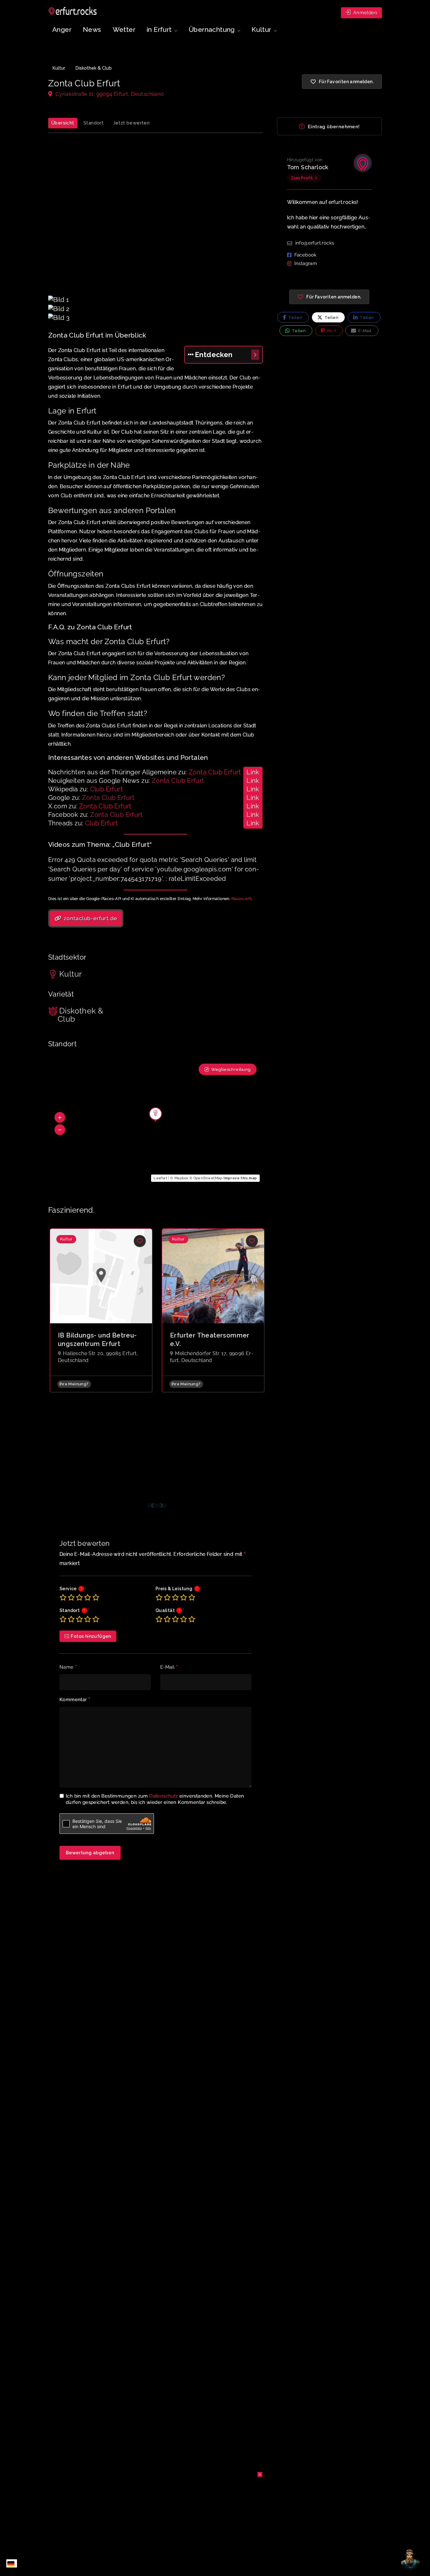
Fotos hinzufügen (91, 1636)
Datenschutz (164, 1796)
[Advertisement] (156, 218)
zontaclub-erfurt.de (90, 918)
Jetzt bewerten (131, 123)
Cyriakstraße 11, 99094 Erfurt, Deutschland (109, 94)
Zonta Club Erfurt (215, 772)
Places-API (241, 899)
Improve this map (240, 1178)
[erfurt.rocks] (73, 11)
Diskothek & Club (94, 68)
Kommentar (75, 1700)
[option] (101, 1310)
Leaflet (160, 1178)
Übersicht (63, 123)
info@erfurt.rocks (315, 243)
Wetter (124, 29)
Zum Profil (302, 178)
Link (253, 772)
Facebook (306, 255)
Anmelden (364, 13)
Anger (62, 29)
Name (68, 1667)
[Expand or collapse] (255, 355)
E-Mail (169, 1667)
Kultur (59, 68)
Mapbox (181, 1178)
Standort (93, 123)
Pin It (331, 331)
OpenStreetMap (208, 1178)
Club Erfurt (106, 789)
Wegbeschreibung (231, 1069)
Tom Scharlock (308, 167)
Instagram (306, 263)
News (92, 29)
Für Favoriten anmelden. (334, 297)
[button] (60, 1117)
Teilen (295, 318)
